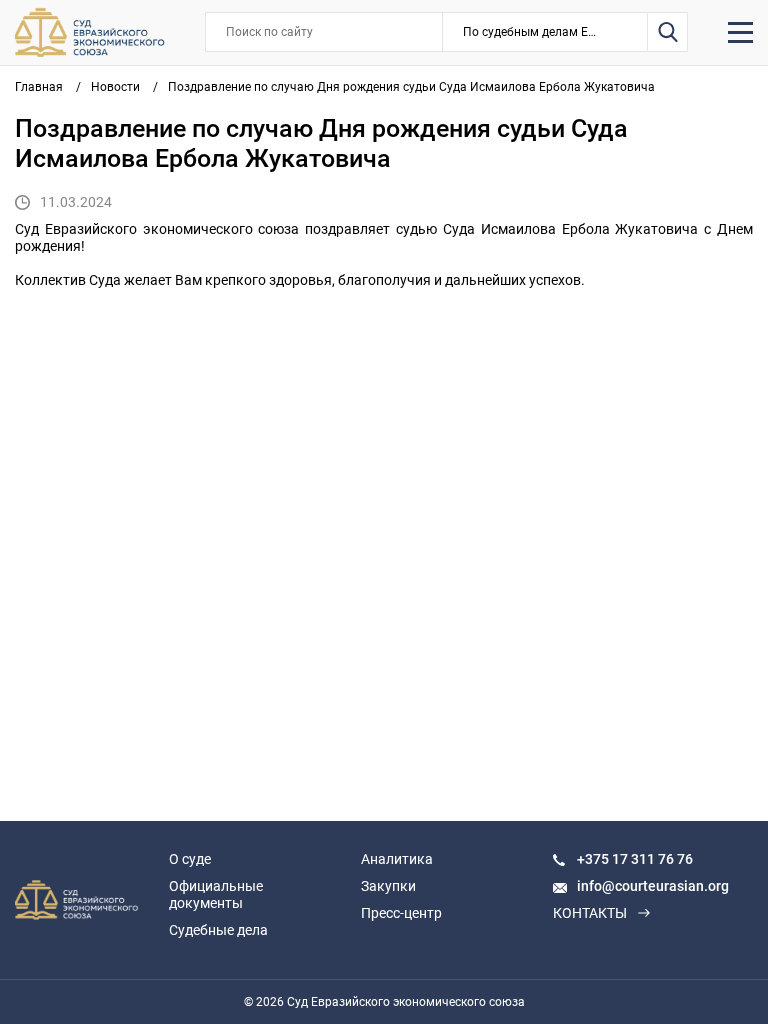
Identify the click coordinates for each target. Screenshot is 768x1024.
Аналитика (397, 859)
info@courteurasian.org (653, 886)
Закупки (388, 886)
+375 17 (604, 859)
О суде (190, 859)
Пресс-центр (401, 913)
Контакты (590, 913)
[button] (545, 32)
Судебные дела (218, 930)
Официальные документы (216, 894)
